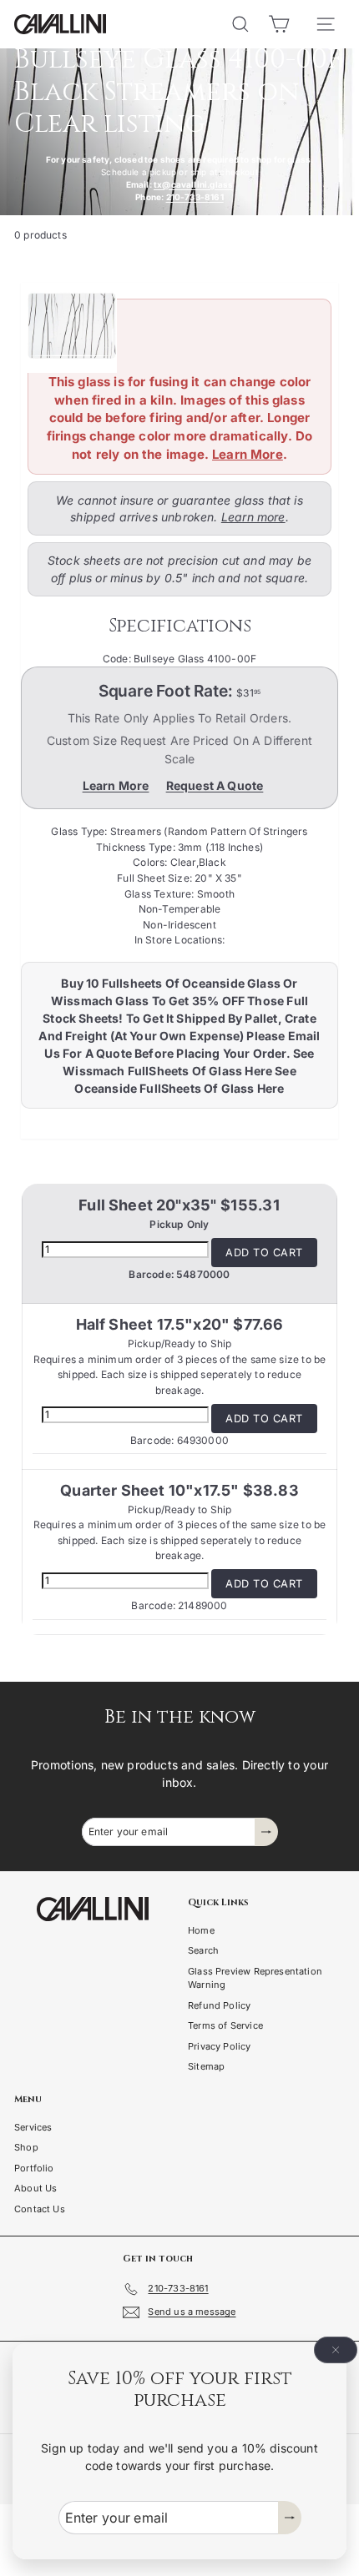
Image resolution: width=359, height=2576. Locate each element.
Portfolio (34, 2168)
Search (203, 1950)
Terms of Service (225, 2025)
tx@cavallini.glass (193, 184)
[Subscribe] (290, 2518)
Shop (26, 2147)
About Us (35, 2188)
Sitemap (206, 2066)
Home (201, 1930)
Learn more (253, 517)
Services (33, 2127)
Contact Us (40, 2209)
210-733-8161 (195, 197)
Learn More (248, 454)
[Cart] (279, 24)
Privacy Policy (220, 2046)
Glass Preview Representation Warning (255, 1978)
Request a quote (215, 785)
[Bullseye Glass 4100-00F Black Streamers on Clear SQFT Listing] (173, 328)
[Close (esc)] (336, 2350)
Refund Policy (219, 2005)
